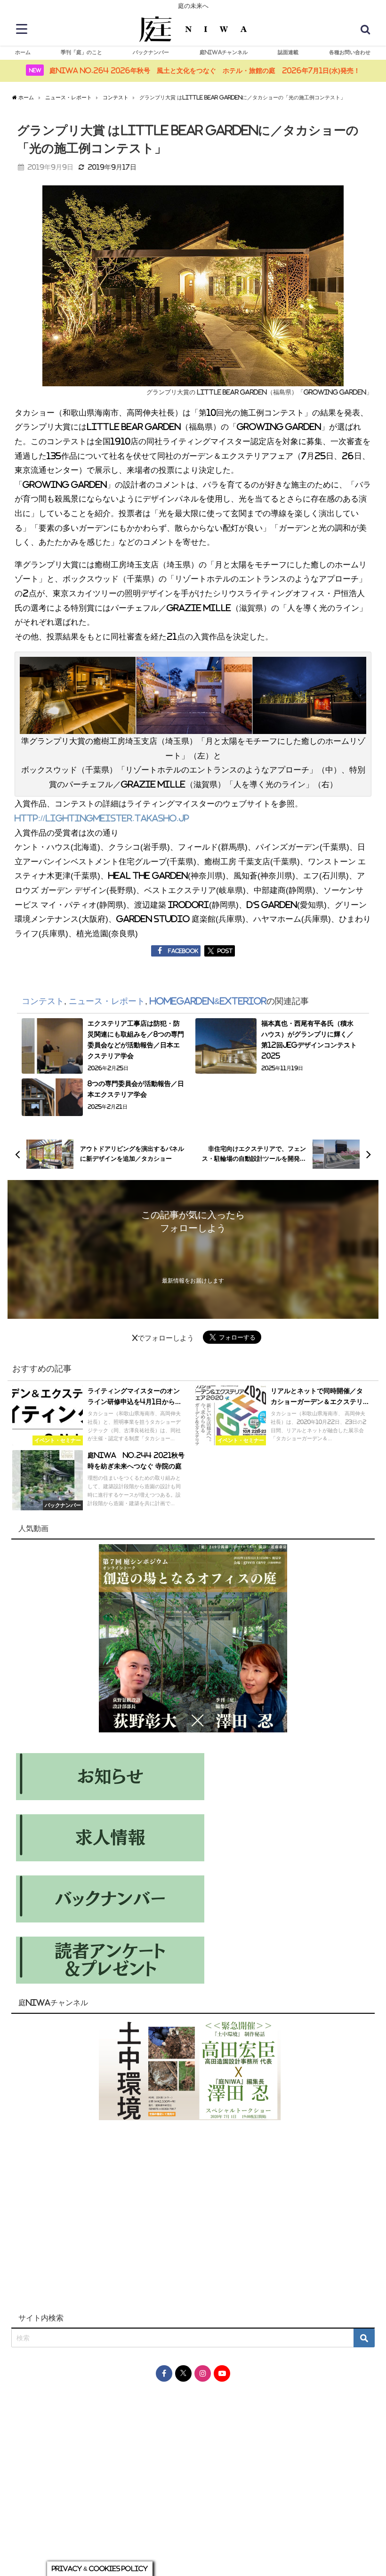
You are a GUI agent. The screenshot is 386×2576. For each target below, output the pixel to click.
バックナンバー (151, 52)
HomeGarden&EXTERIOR (208, 1001)
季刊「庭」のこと (81, 52)
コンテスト (43, 1001)
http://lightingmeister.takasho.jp (102, 818)
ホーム (23, 52)
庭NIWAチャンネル (224, 52)
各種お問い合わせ (350, 52)
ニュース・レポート (107, 1001)
